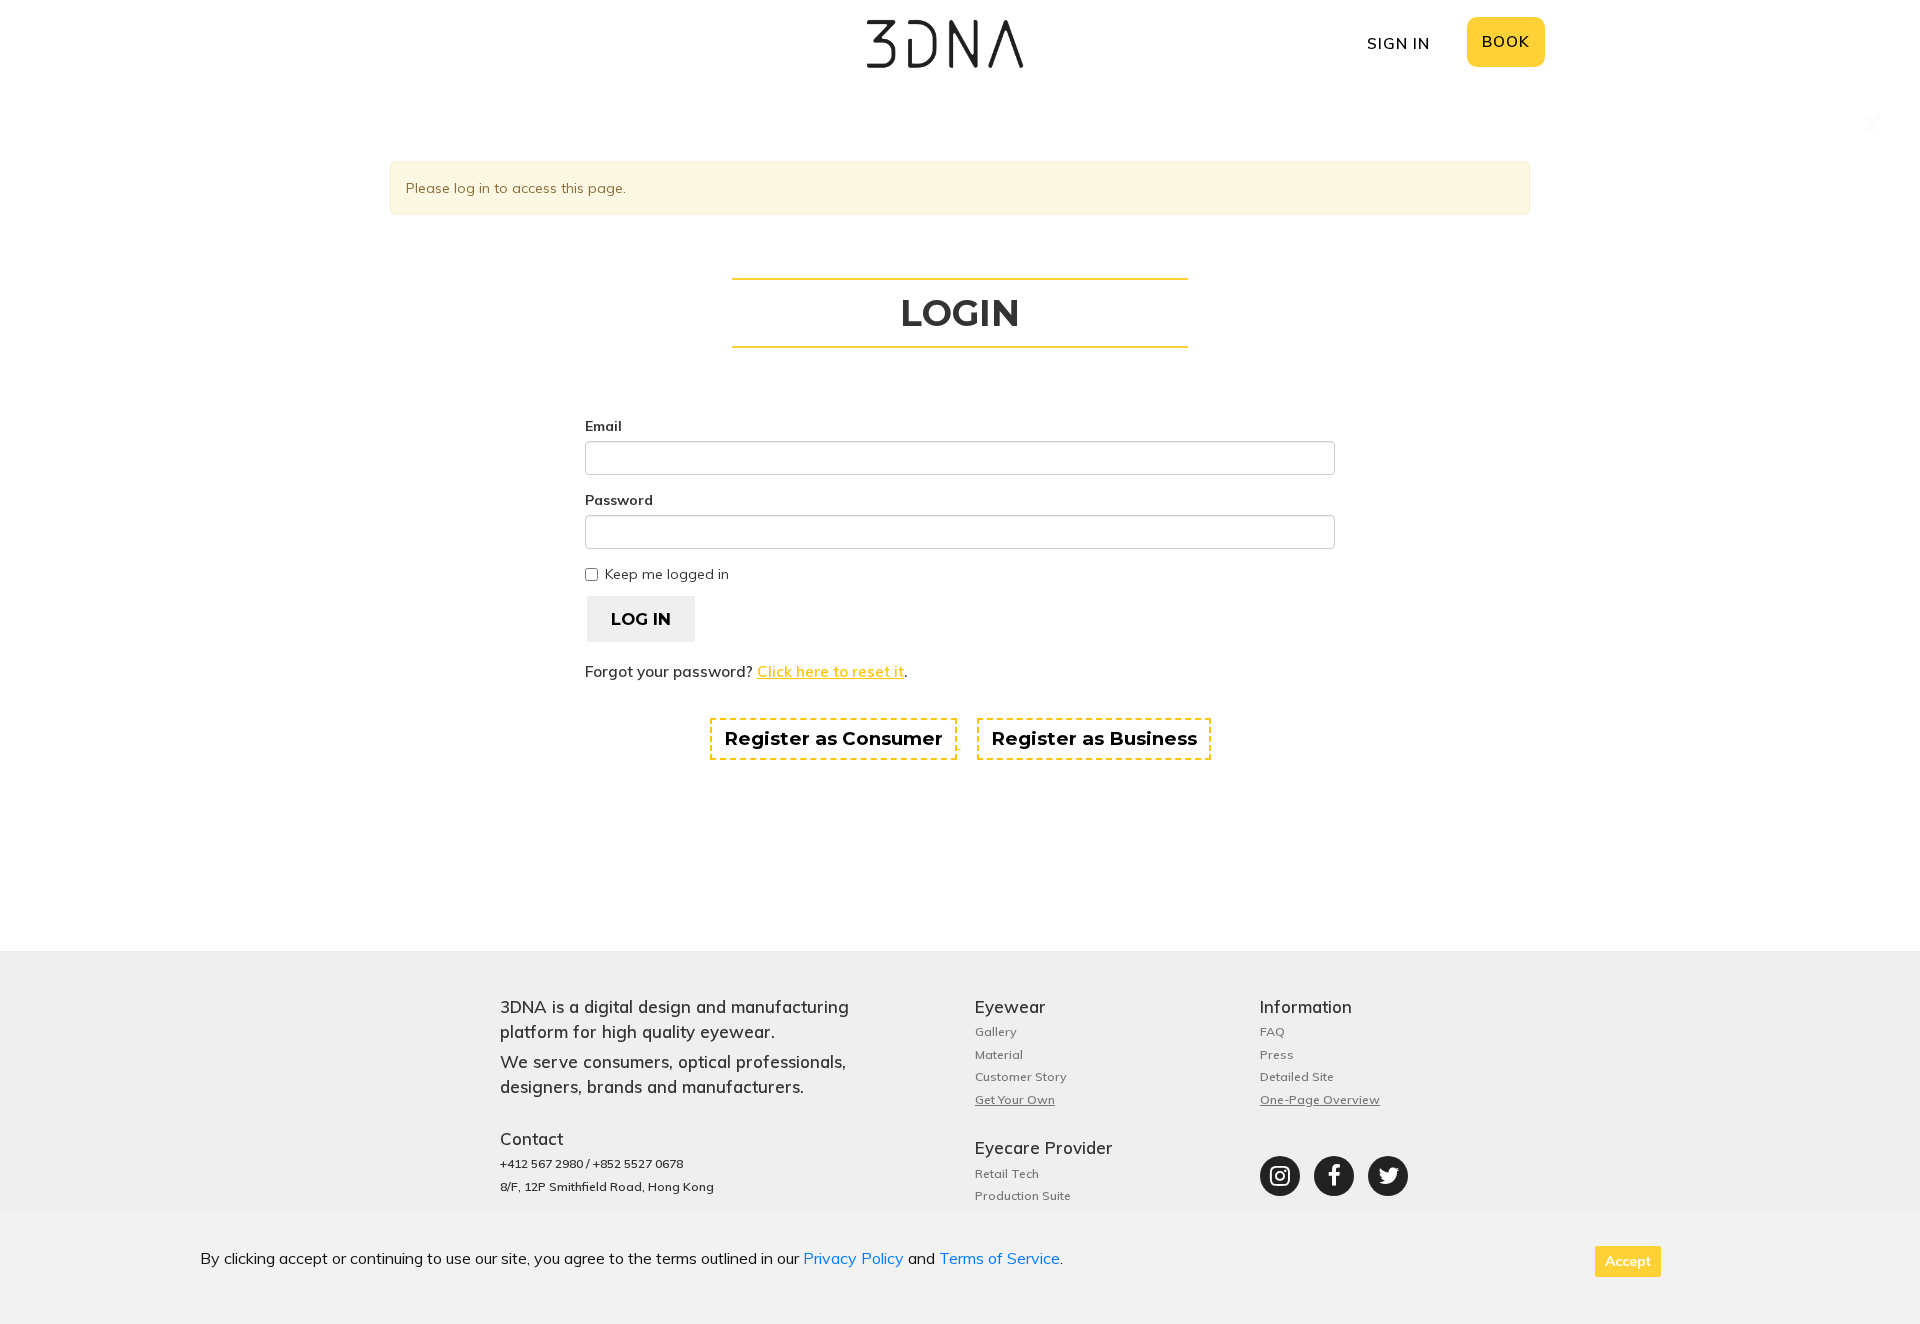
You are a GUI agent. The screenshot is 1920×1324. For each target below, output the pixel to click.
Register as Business (1094, 738)
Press (1277, 1054)
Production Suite (1023, 1195)
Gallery (996, 1031)
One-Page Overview (1320, 1099)
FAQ (1272, 1031)
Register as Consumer (833, 738)
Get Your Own (1015, 1099)
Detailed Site (1297, 1076)
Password (619, 500)
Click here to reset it (830, 671)
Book (1506, 41)
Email (603, 426)
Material (999, 1054)
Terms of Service (999, 1258)
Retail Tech (1007, 1173)
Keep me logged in (667, 574)
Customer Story (1021, 1076)
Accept (1628, 1261)
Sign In (1398, 43)
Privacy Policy (853, 1258)
